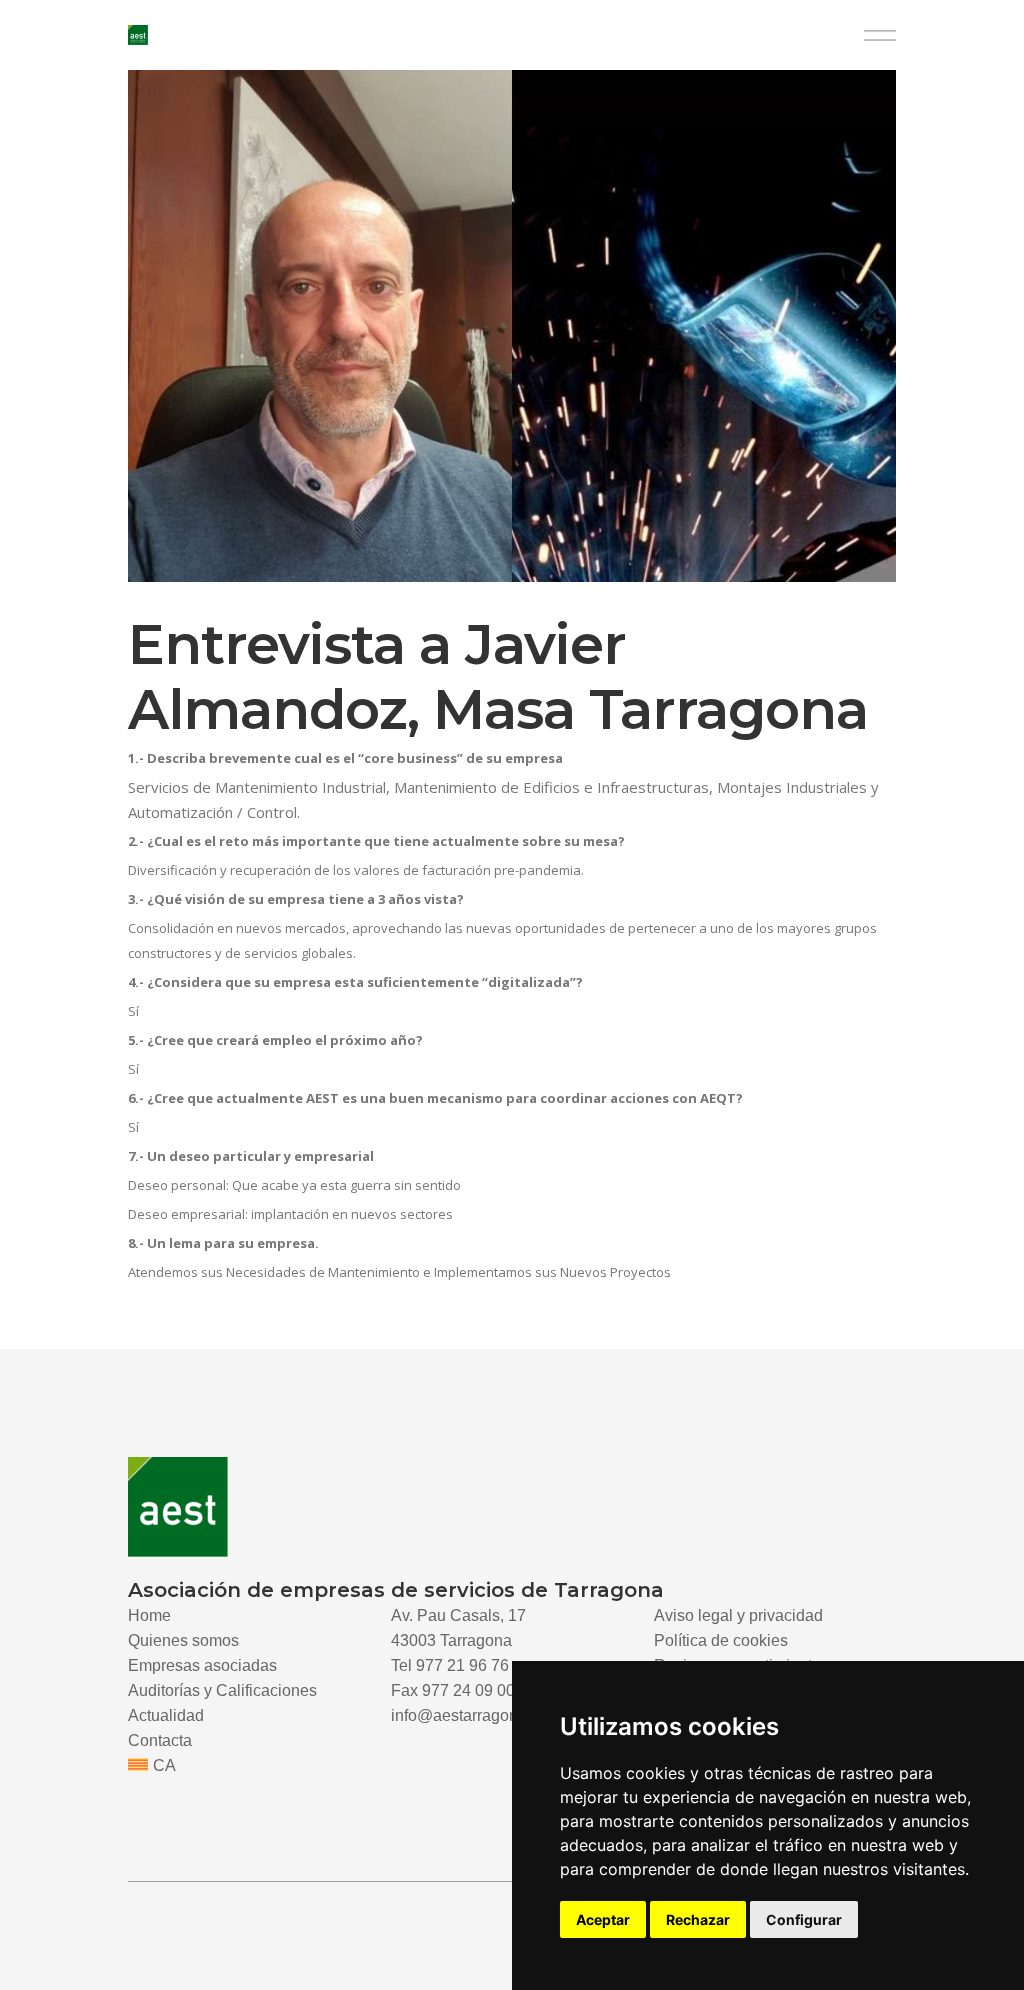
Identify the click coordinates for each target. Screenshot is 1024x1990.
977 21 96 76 (462, 1665)
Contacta (160, 1740)
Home (149, 1615)
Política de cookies (721, 1640)
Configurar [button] (804, 1919)
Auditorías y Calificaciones (222, 1690)
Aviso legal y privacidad (738, 1615)
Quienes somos (183, 1640)
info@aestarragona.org (472, 1715)
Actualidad (166, 1715)
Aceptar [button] (603, 1919)
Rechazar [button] (698, 1919)
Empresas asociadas (202, 1665)
